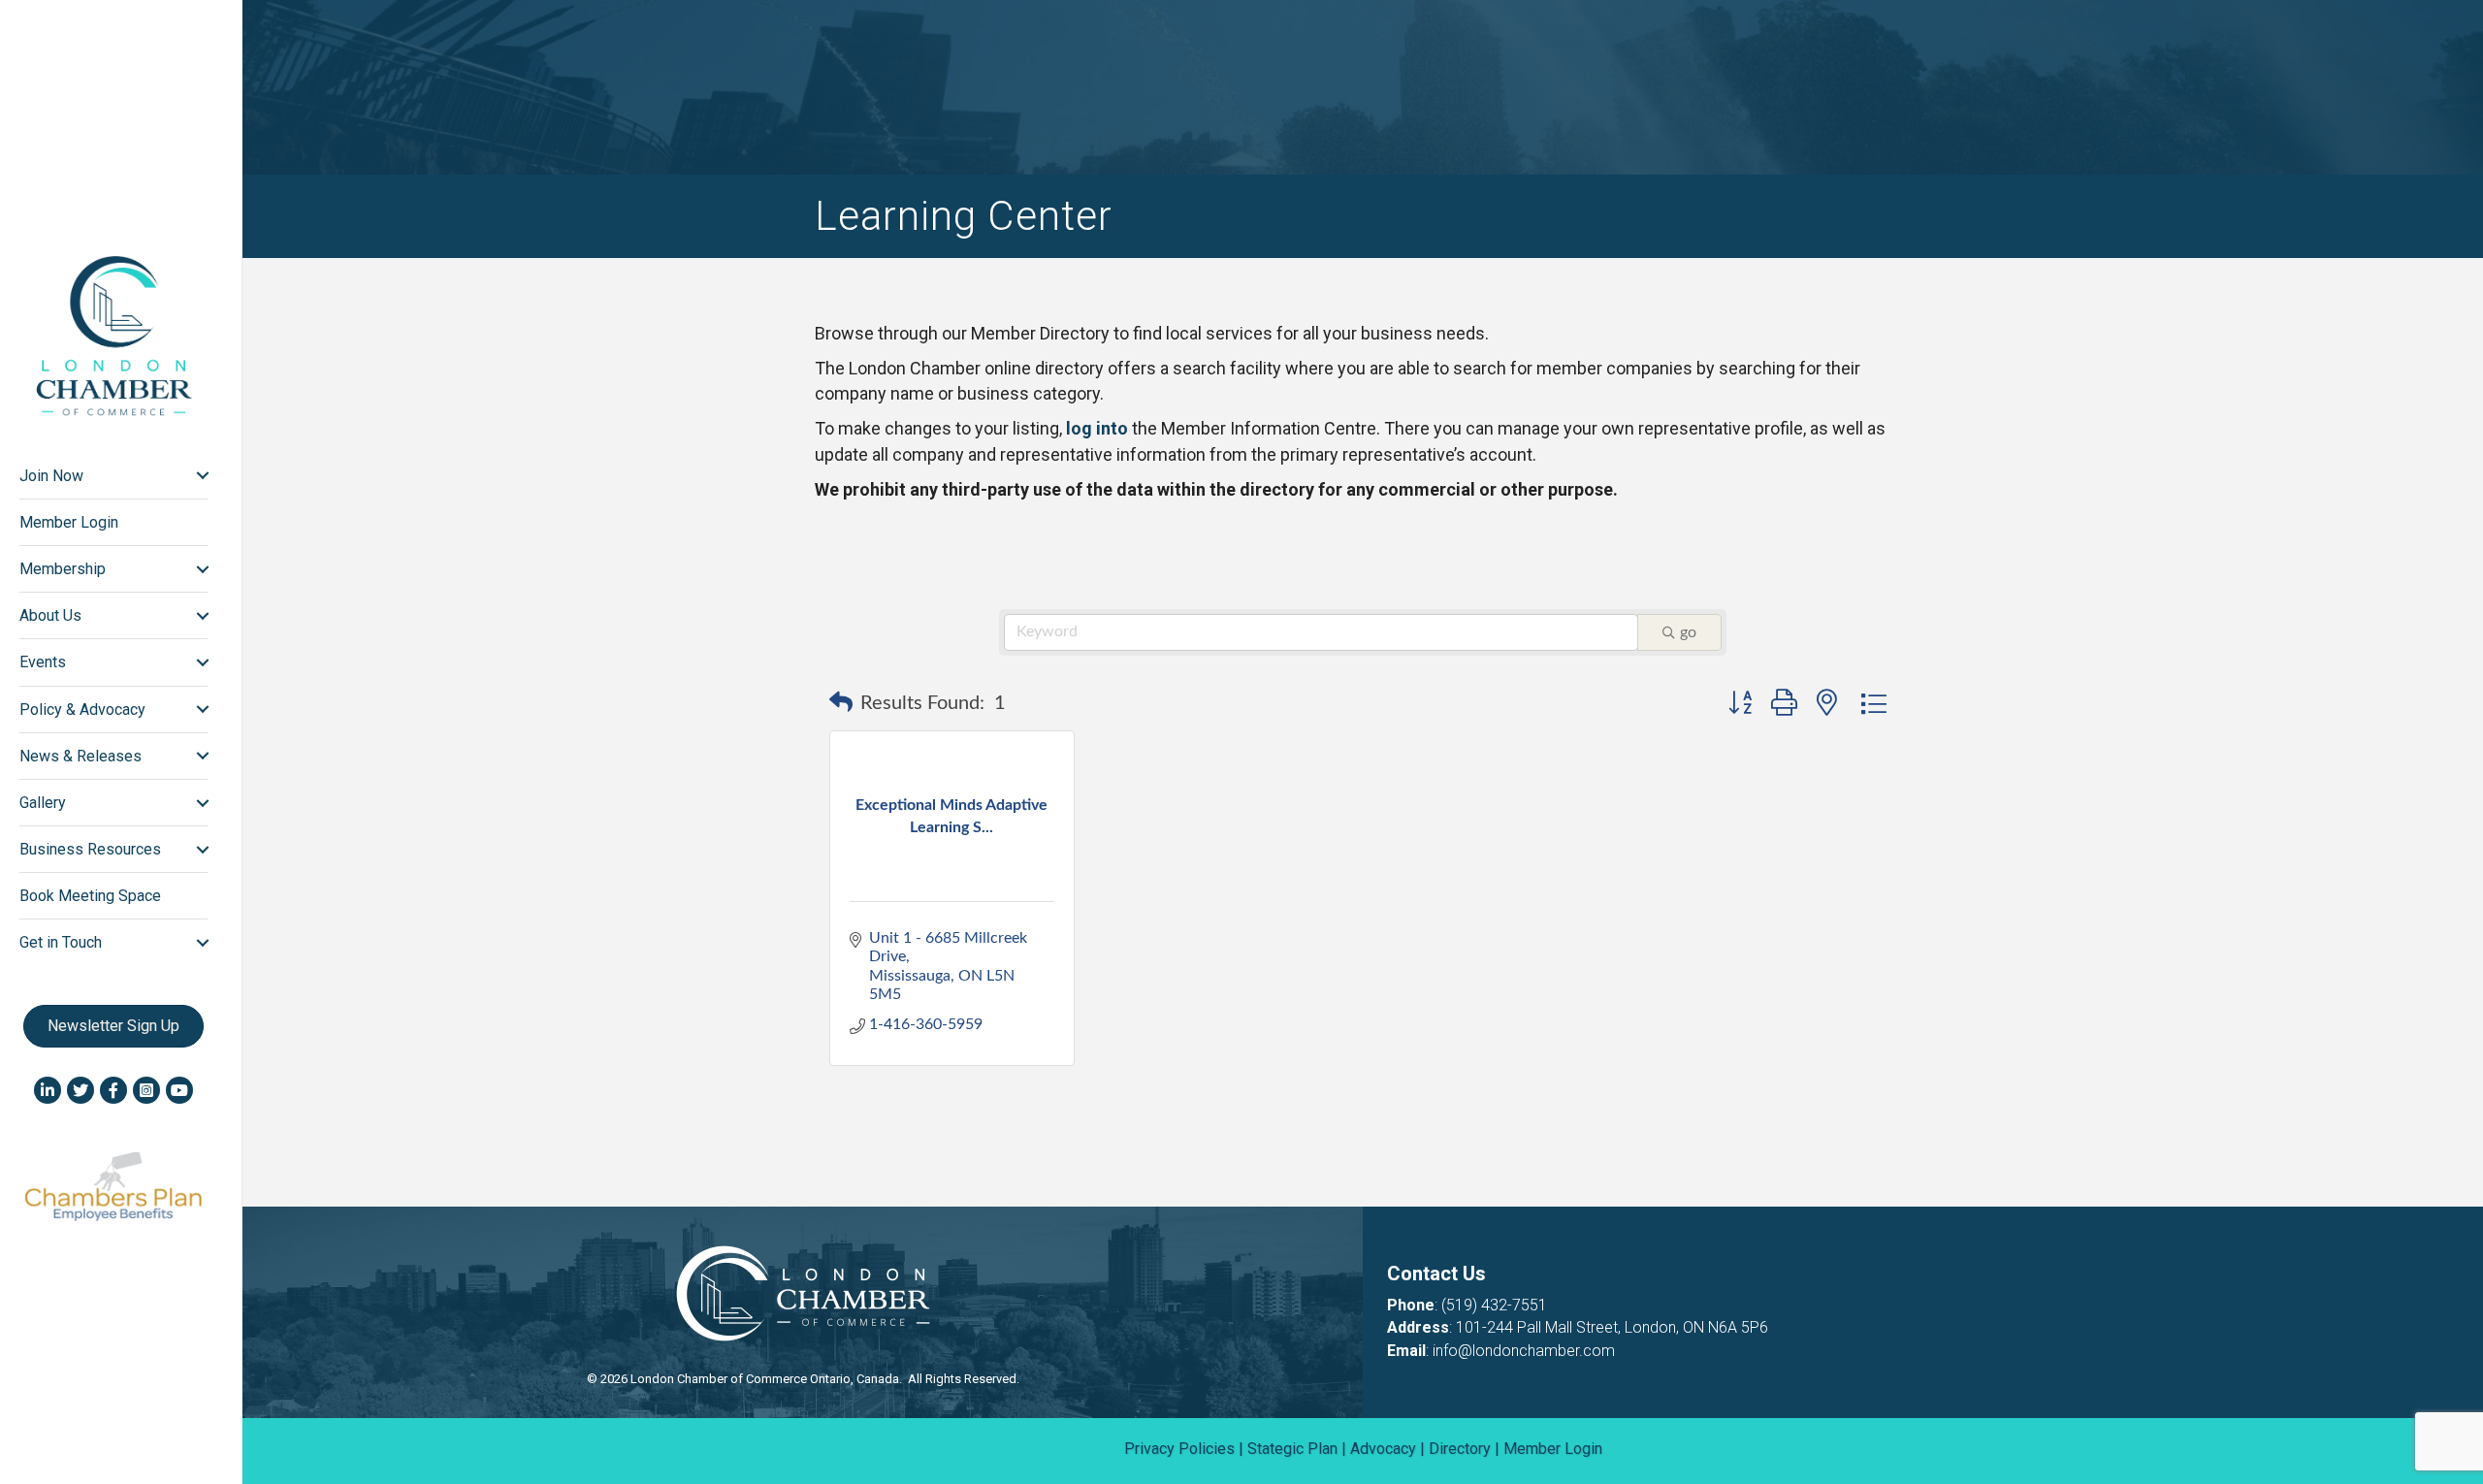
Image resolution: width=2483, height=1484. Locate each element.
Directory (1460, 1449)
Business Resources (90, 849)
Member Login (69, 522)
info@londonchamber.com (1524, 1351)
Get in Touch (61, 942)
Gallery (43, 803)
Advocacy (1383, 1449)
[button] (841, 703)
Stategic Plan (1292, 1449)
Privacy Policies (1179, 1449)
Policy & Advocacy (82, 710)
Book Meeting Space (90, 896)
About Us (50, 615)
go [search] (1688, 632)
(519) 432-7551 (1494, 1305)
